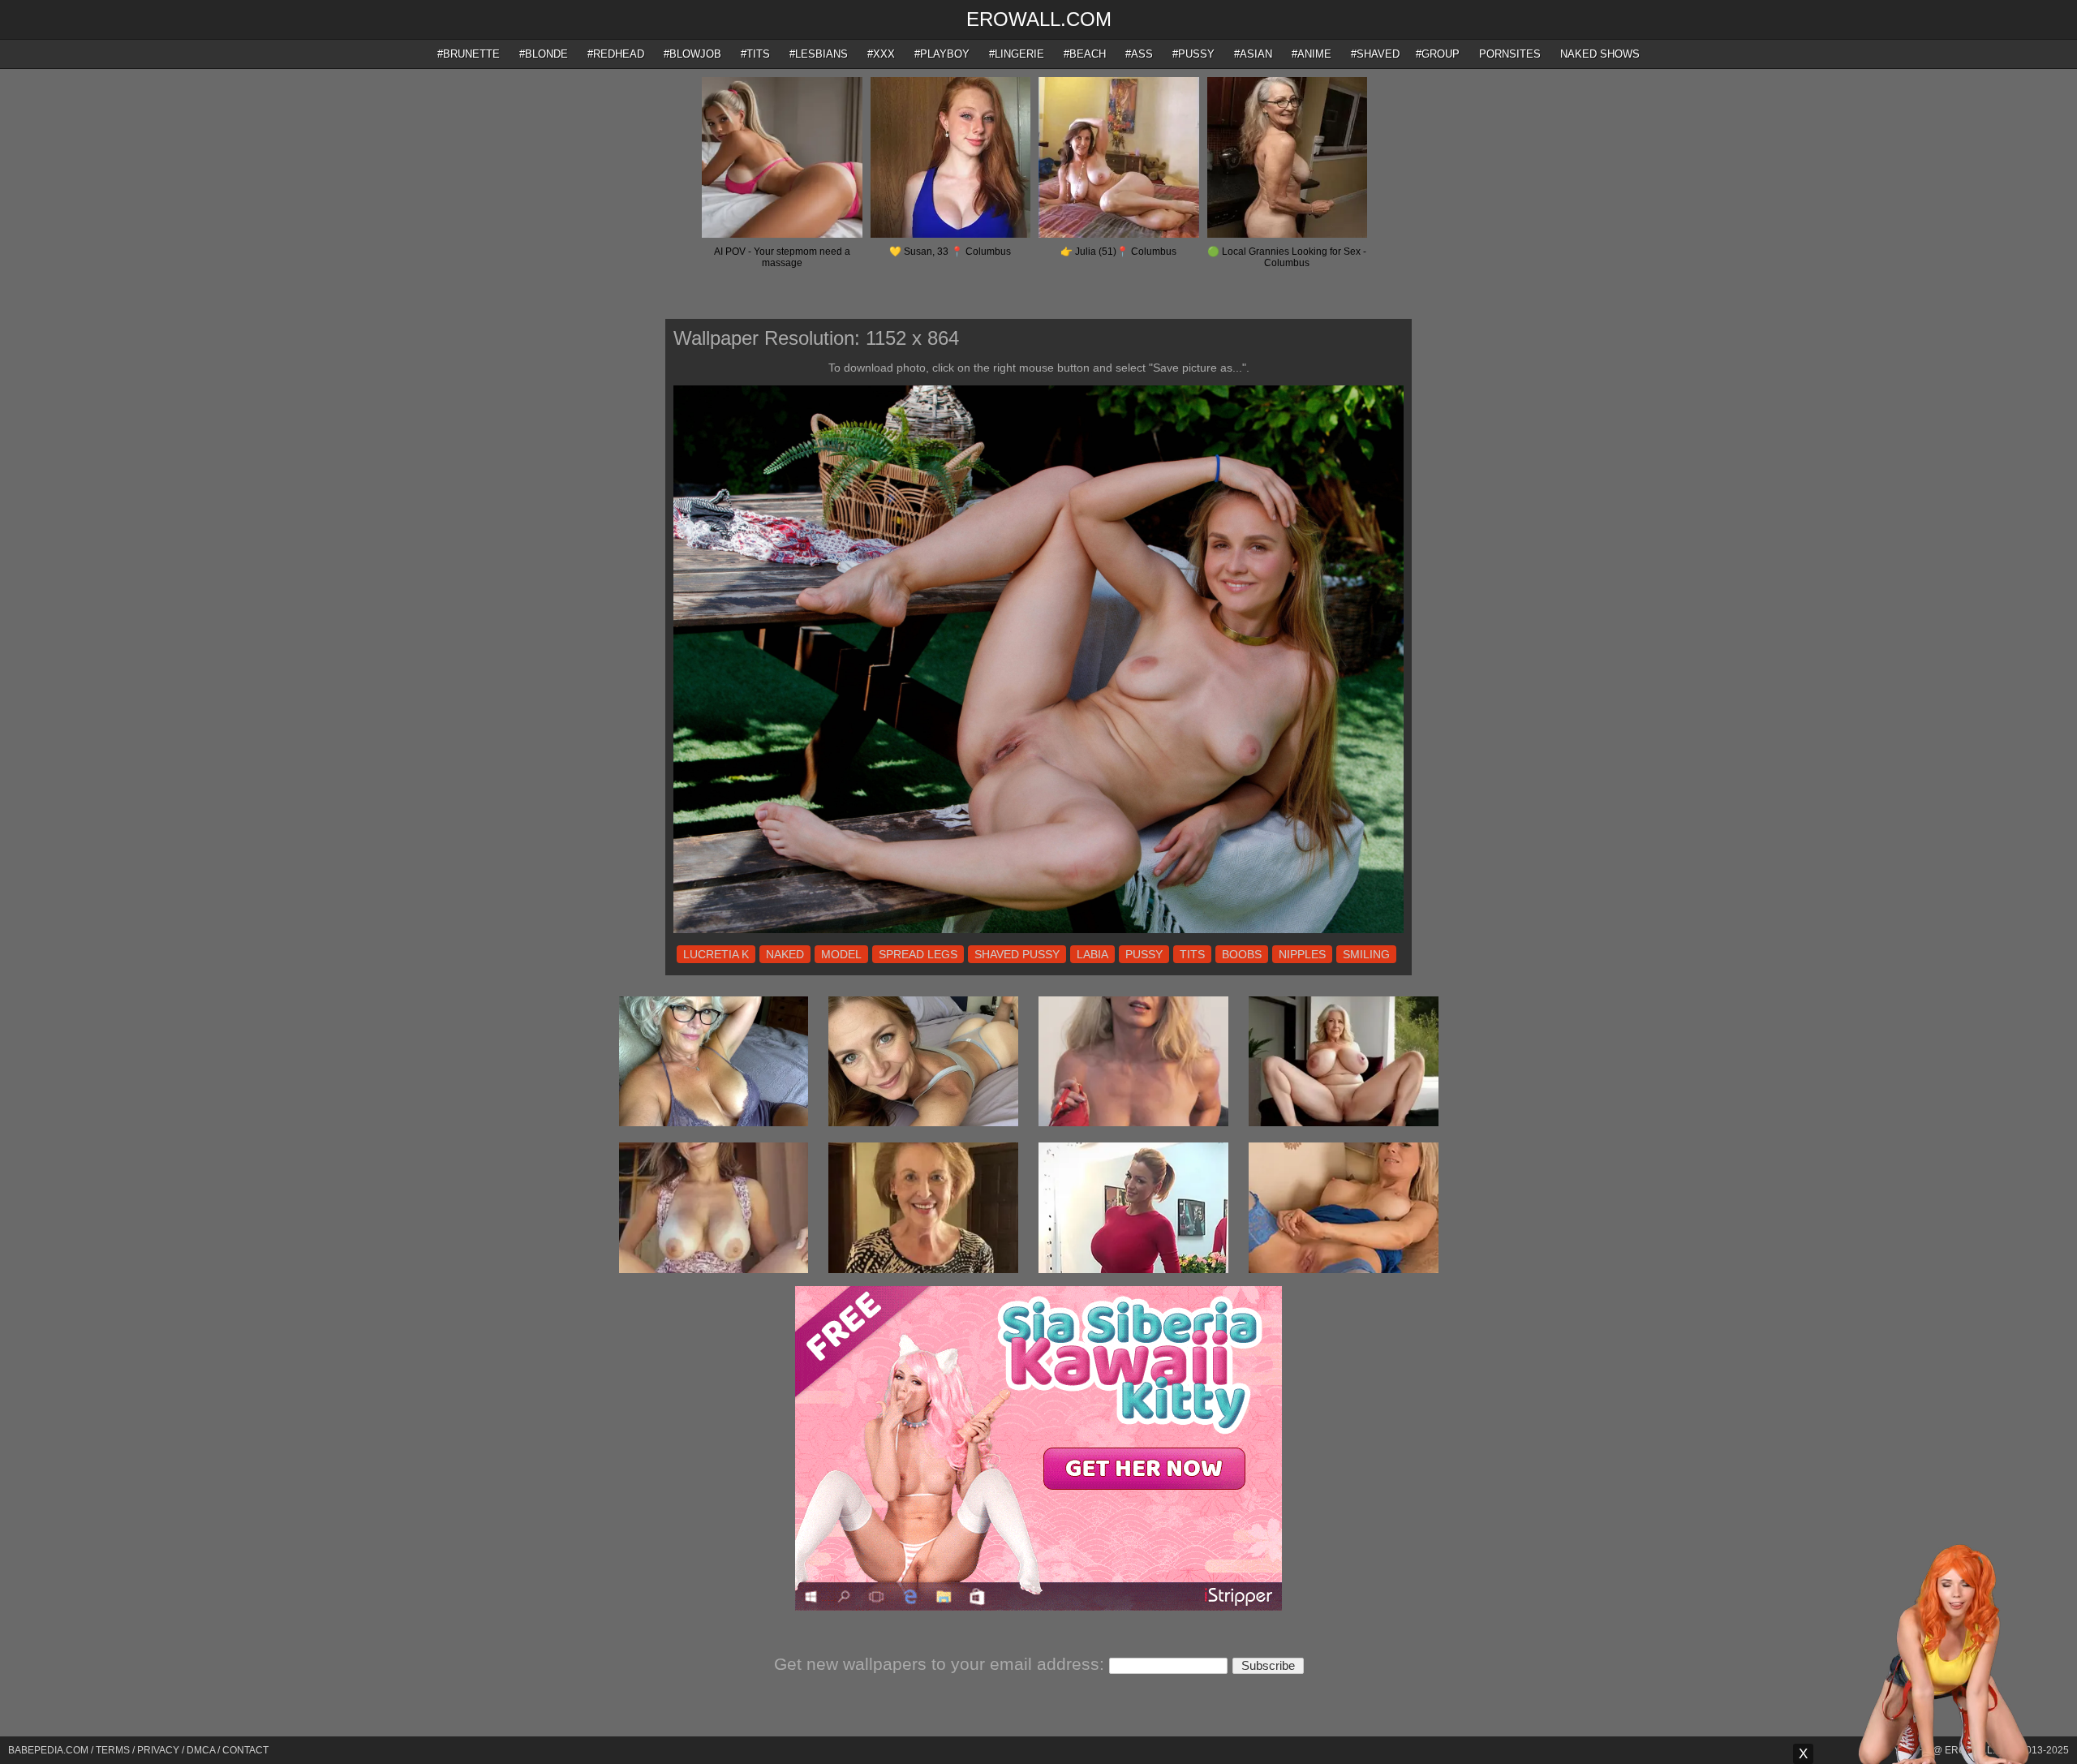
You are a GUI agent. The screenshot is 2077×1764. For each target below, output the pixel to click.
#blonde (544, 54)
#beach (1085, 54)
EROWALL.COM (1039, 19)
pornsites (1510, 54)
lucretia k (716, 954)
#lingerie (1017, 54)
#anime (1312, 54)
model (841, 954)
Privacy (158, 1750)
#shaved (1375, 54)
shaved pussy (1017, 954)
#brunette (469, 54)
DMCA (201, 1750)
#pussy (1193, 54)
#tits (755, 54)
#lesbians (819, 54)
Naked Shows (1600, 54)
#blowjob (692, 54)
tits (1192, 954)
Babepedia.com (48, 1750)
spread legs (918, 954)
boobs (1242, 954)
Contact (245, 1750)
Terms (113, 1750)
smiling (1366, 954)
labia (1092, 954)
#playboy (942, 54)
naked (785, 954)
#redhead (616, 54)
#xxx (881, 54)
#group (1438, 54)
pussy (1144, 954)
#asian (1253, 54)
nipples (1302, 954)
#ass (1139, 54)
